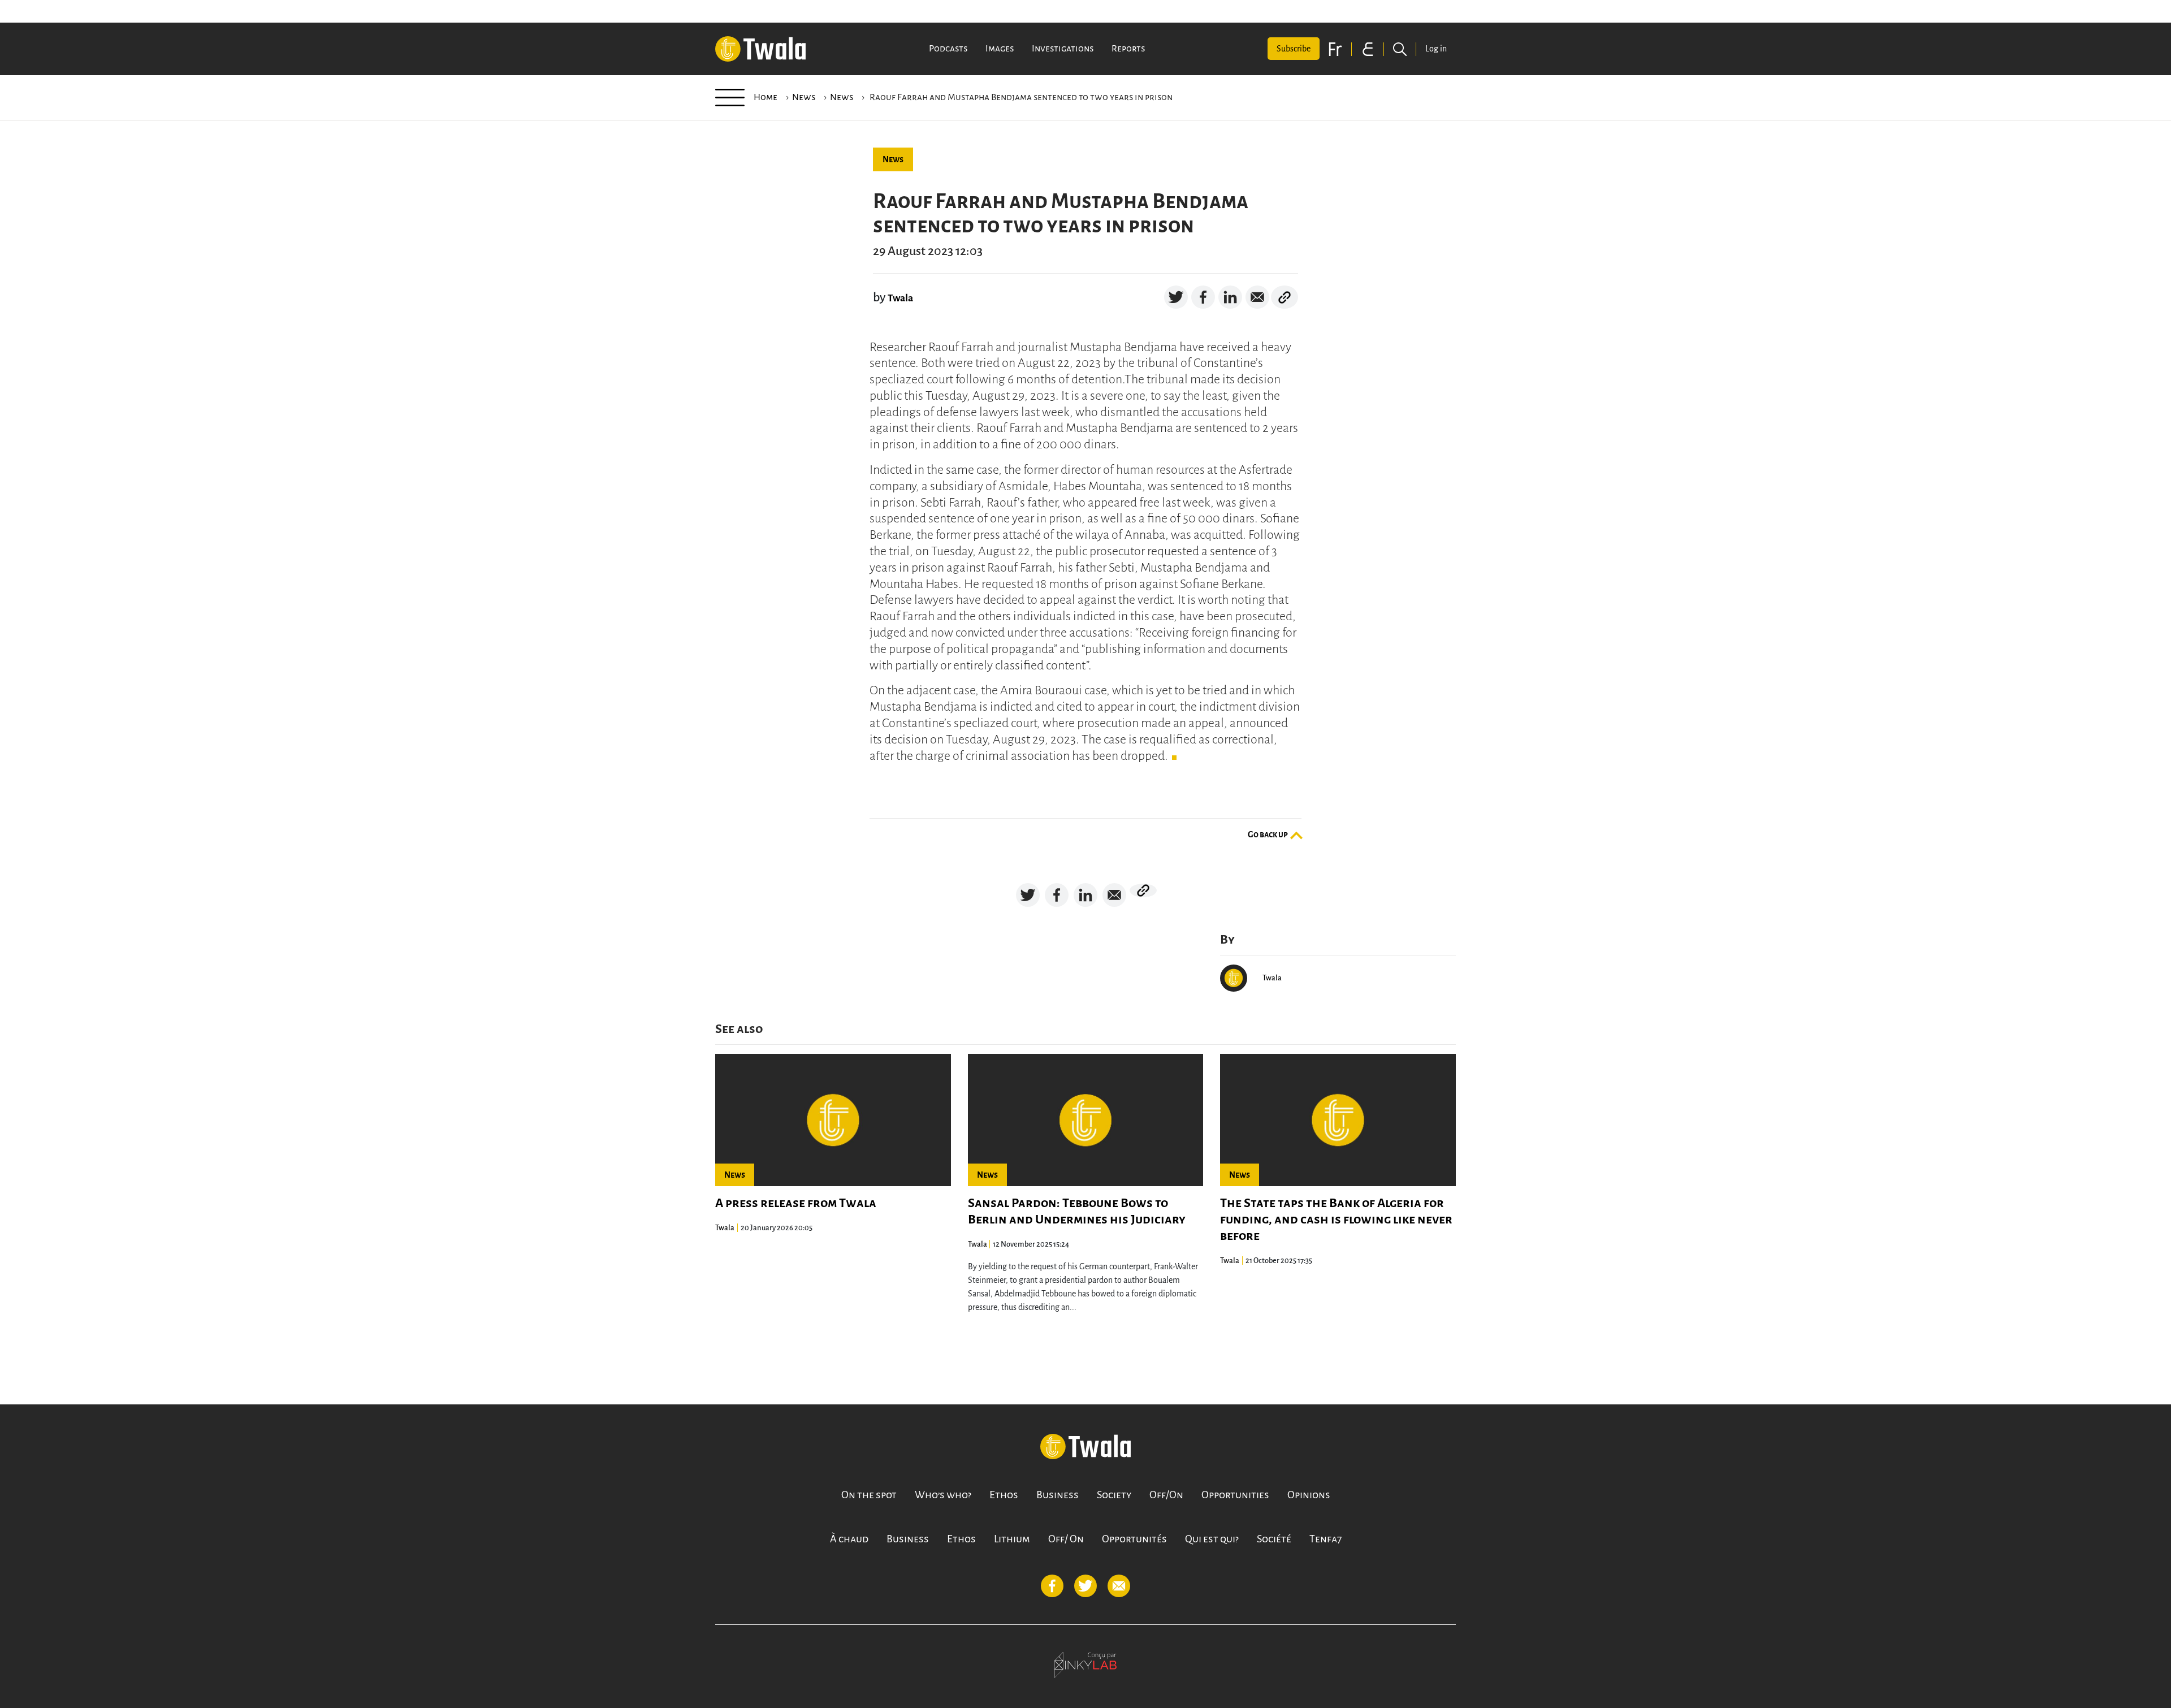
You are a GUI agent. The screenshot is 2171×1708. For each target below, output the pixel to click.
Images (1000, 49)
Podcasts (948, 49)
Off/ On (1066, 1539)
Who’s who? (943, 1495)
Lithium (1012, 1539)
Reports (1128, 49)
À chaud (849, 1539)
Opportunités (1134, 1539)
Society (1114, 1495)
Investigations (1063, 49)
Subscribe (1294, 49)
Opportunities (1235, 1495)
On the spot (869, 1495)
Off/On (1166, 1495)
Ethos (1004, 1495)
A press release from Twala (796, 1203)
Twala (900, 298)
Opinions (1309, 1495)
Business (1058, 1495)
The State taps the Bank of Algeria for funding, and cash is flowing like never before (1336, 1220)
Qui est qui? (1212, 1539)
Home (766, 97)
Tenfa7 (1325, 1539)
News (804, 97)
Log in (1436, 49)
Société (1274, 1539)
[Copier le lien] (1285, 297)
